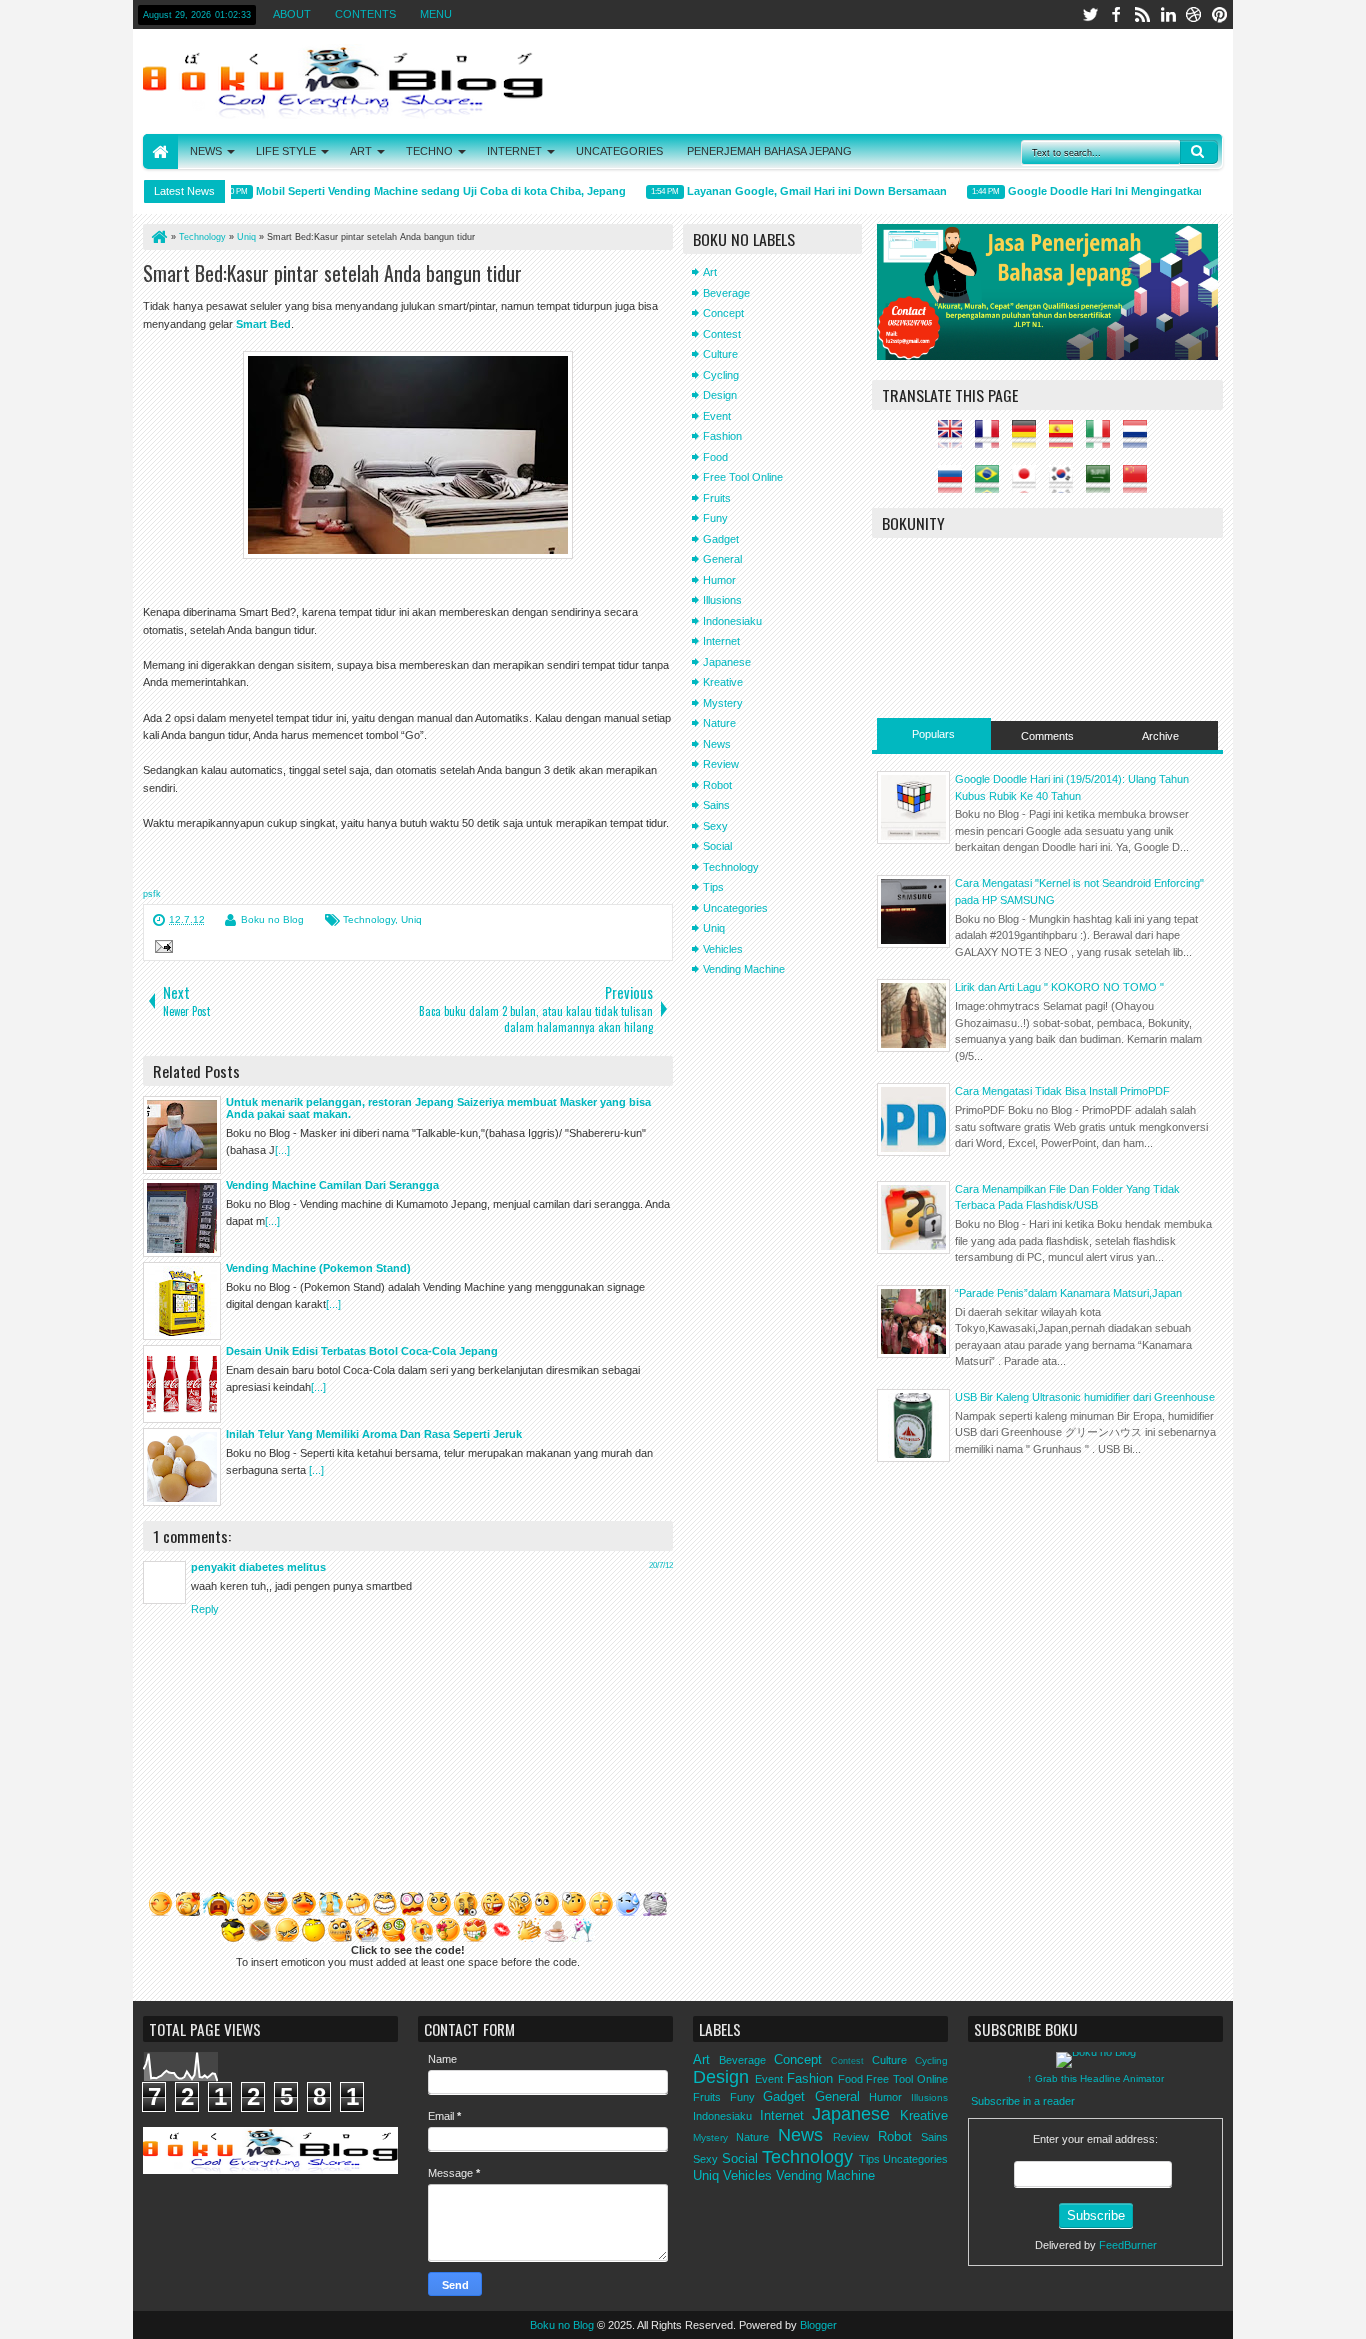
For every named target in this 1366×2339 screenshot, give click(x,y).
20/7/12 (661, 1565)
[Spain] (1066, 440)
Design (720, 395)
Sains (716, 805)
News (717, 744)
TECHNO (429, 151)
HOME (160, 151)
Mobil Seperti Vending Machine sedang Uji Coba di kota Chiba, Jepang (420, 191)
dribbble (1194, 14)
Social (717, 846)
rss (1142, 14)
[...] (282, 1150)
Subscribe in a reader (1023, 2101)
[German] (1029, 440)
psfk (152, 894)
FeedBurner (1128, 2245)
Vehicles (723, 949)
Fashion (722, 436)
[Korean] (1066, 485)
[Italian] (1103, 440)
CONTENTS (365, 14)
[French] (992, 440)
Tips (713, 887)
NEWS (206, 151)
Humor (719, 580)
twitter (1090, 14)
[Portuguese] (992, 485)
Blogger (818, 2325)
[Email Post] (161, 949)
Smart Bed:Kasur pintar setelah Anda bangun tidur (332, 273)
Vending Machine (744, 969)
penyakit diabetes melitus (258, 1567)
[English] (955, 440)
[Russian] (955, 485)
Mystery (723, 703)
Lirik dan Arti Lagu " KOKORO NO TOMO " (1059, 987)
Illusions (722, 600)
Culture (720, 354)
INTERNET (514, 151)
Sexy (715, 826)
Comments (1047, 736)
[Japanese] (1029, 485)
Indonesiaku (732, 621)
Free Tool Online (743, 477)
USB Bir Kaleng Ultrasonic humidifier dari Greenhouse (1085, 1397)
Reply (205, 1609)
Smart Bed (263, 324)
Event (717, 416)
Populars (933, 734)
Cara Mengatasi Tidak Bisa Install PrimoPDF (1062, 1091)
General (722, 559)
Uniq (411, 919)
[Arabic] (1103, 485)
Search (1199, 152)
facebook (1116, 14)
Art (710, 272)
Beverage (726, 293)
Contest (722, 334)
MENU (436, 14)
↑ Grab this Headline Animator (1095, 2078)
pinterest (1220, 14)
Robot (717, 785)
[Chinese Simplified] (1140, 485)
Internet (721, 641)
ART (361, 151)
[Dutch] (1140, 440)
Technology (369, 919)
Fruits (717, 498)
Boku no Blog (272, 919)
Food (715, 457)
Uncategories (735, 908)
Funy (715, 518)
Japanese (727, 662)
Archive (1160, 736)
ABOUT (292, 14)
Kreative (723, 682)
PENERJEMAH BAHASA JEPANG (769, 151)
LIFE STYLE (286, 151)
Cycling (721, 375)
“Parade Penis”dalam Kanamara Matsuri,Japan (1068, 1293)
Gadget (721, 539)
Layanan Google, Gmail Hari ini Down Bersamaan (796, 191)
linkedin (1168, 14)
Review (721, 764)
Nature (719, 723)
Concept (723, 313)
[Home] (158, 237)
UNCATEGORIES (619, 151)
